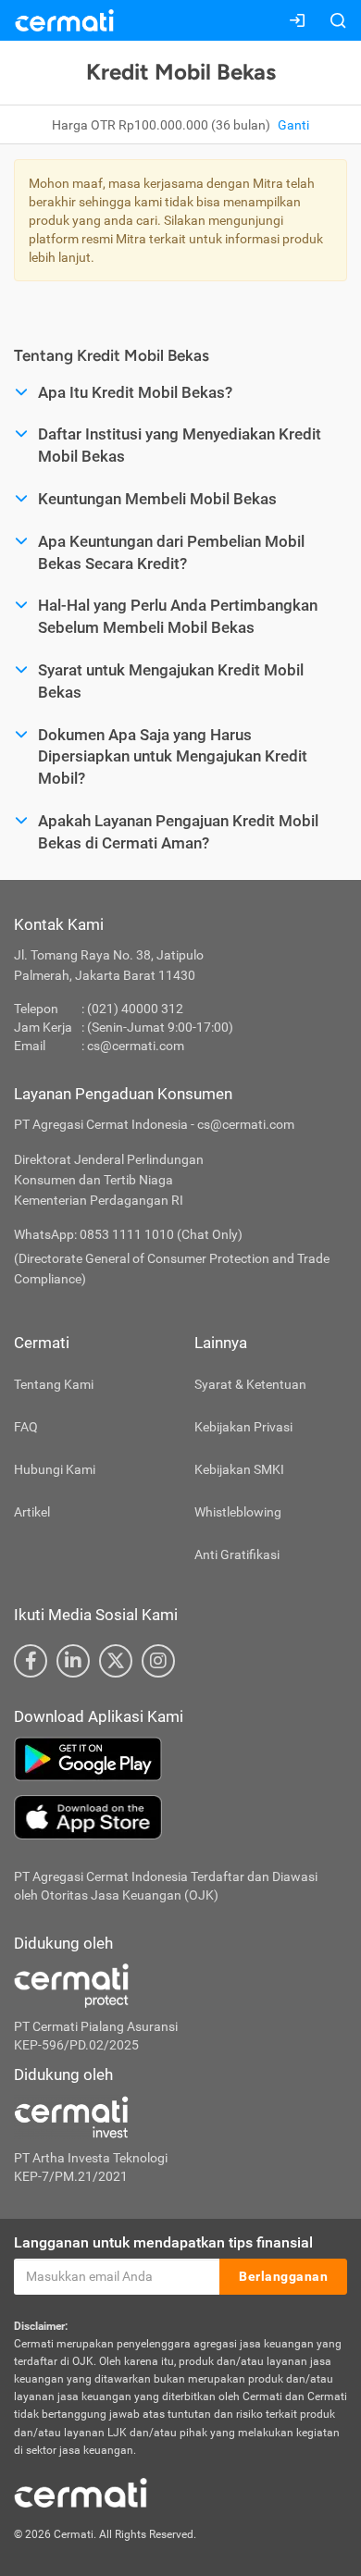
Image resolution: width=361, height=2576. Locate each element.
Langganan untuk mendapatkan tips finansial (163, 2242)
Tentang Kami (54, 1384)
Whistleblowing (238, 1512)
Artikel (32, 1512)
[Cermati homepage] (81, 2492)
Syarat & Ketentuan (250, 1384)
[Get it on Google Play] (180, 1759)
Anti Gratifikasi (237, 1554)
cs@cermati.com (136, 1046)
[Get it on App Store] (180, 1817)
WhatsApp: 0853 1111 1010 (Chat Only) (128, 1234)
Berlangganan (283, 2276)
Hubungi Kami (55, 1469)
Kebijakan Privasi (243, 1427)
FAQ (26, 1427)
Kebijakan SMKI (239, 1469)
